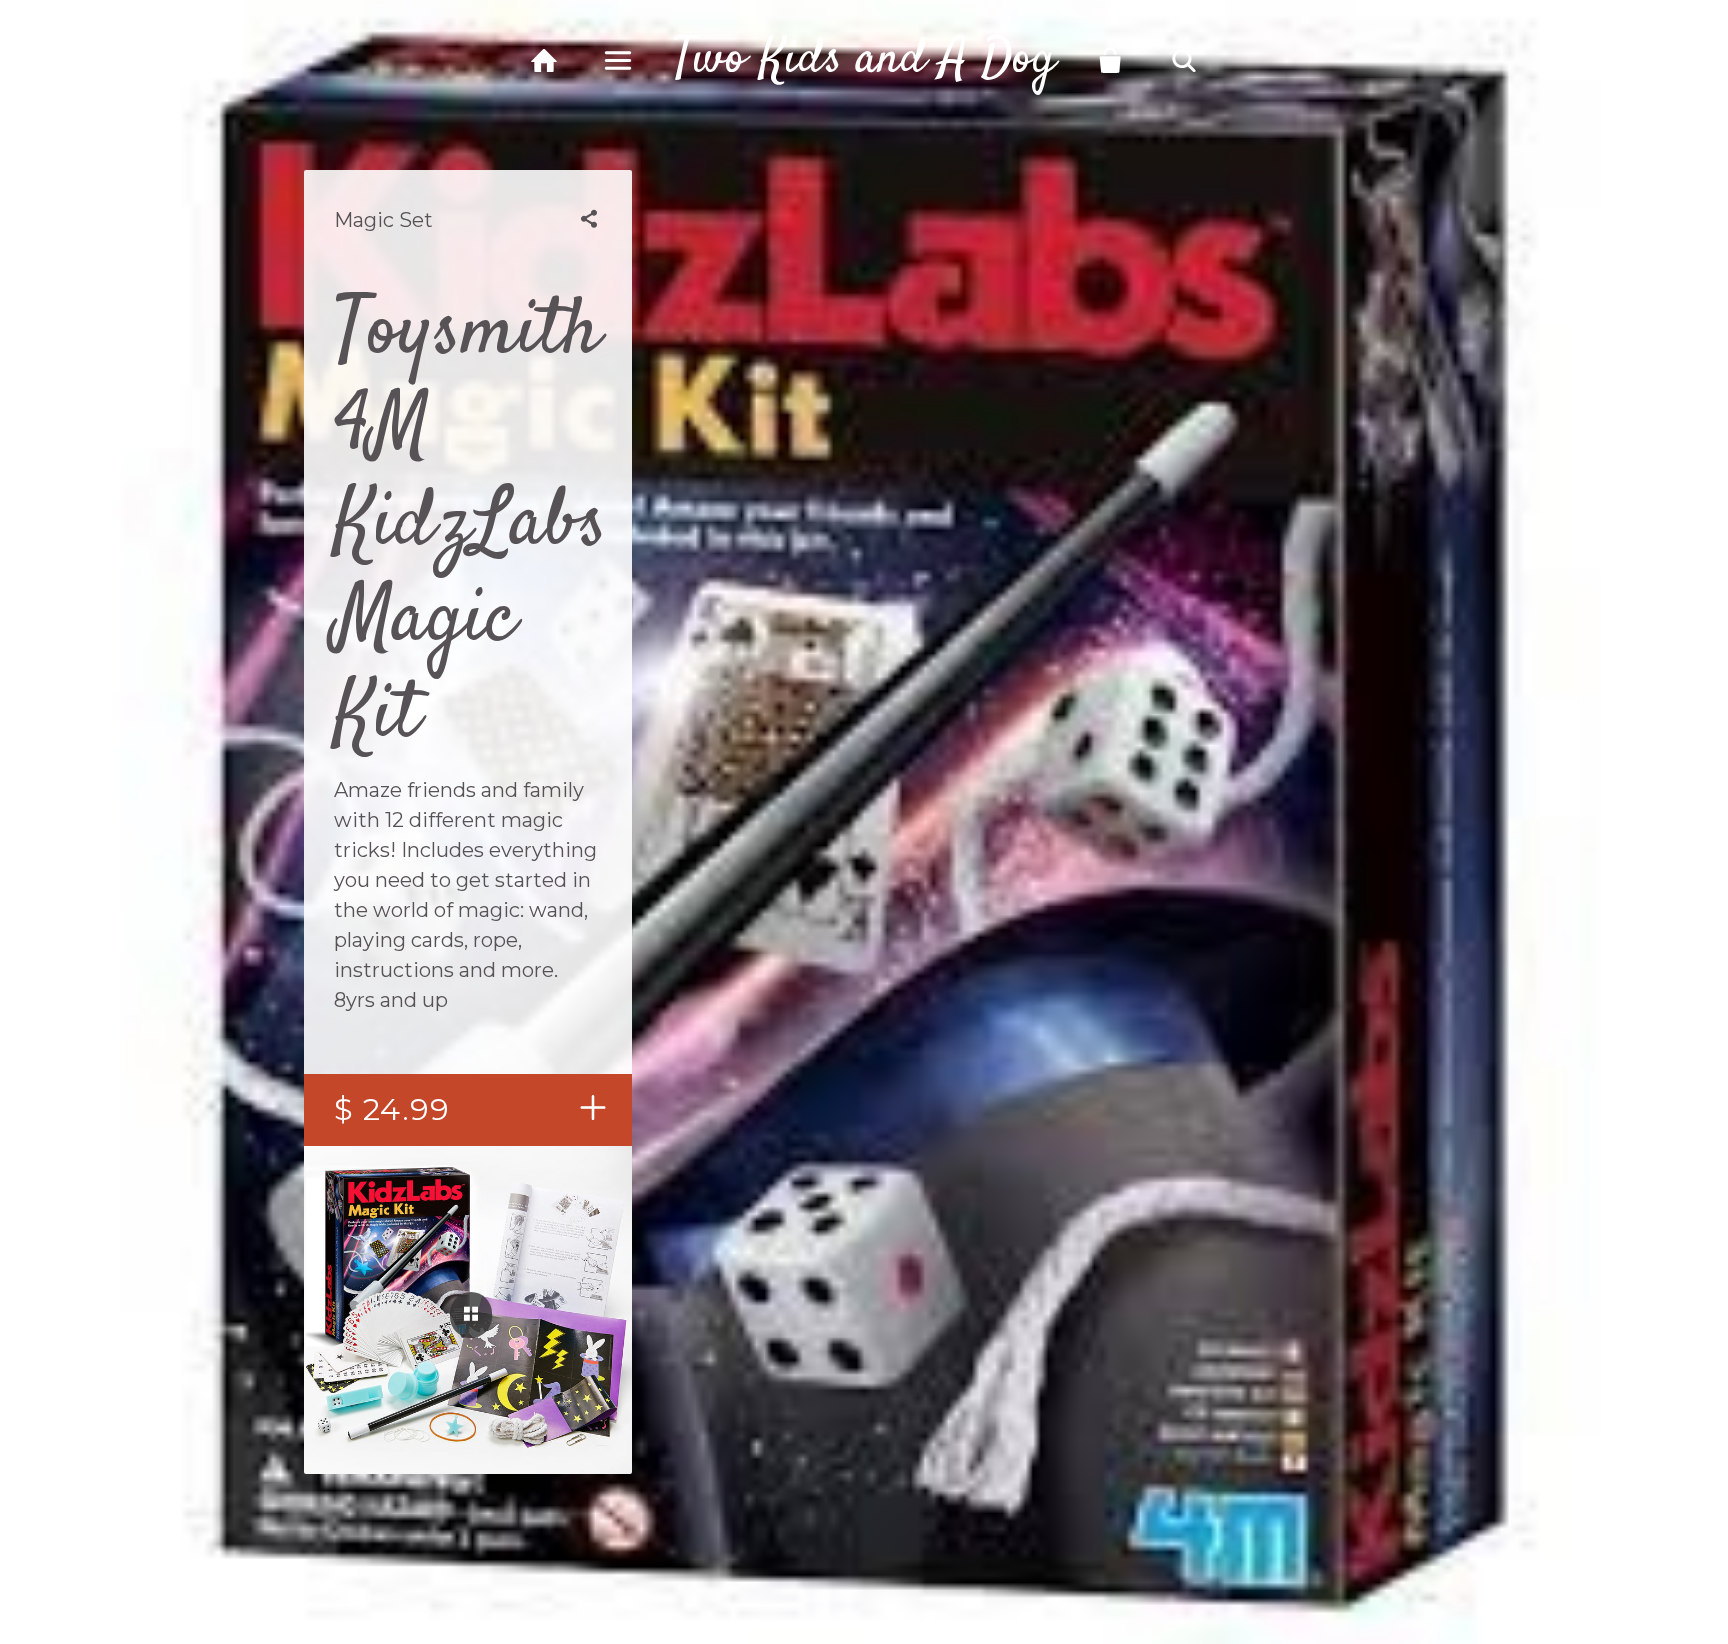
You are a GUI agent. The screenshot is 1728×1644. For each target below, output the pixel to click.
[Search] (1184, 60)
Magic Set (383, 220)
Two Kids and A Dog (864, 60)
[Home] (544, 60)
